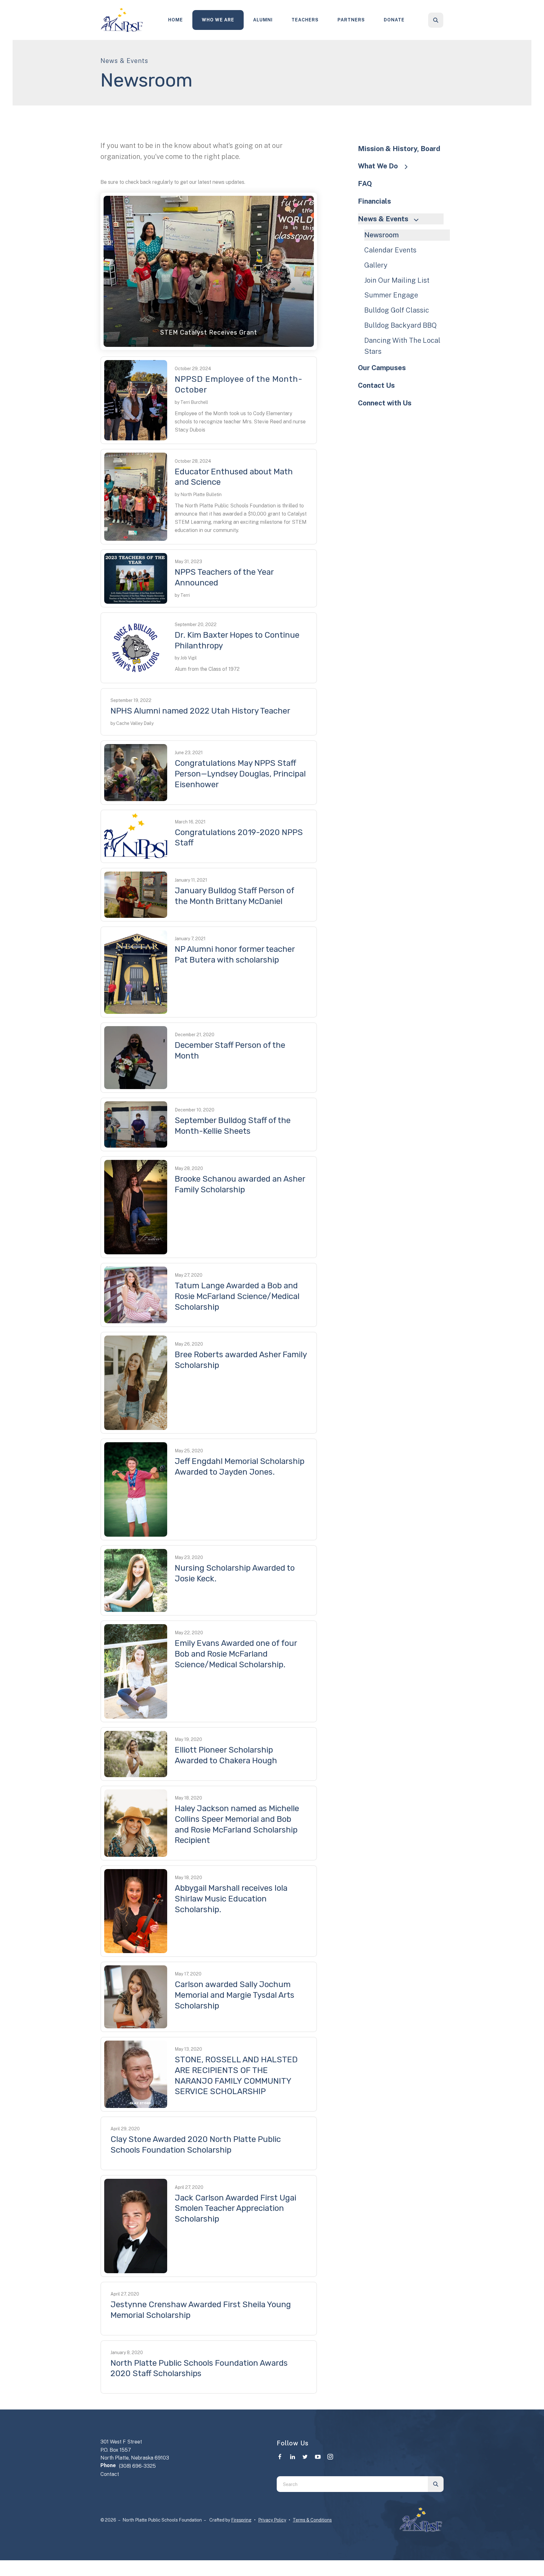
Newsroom (382, 235)
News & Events (383, 219)
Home (176, 20)
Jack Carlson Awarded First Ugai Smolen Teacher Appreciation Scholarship (235, 2209)
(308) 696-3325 (137, 2466)
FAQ (365, 184)
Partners (351, 20)
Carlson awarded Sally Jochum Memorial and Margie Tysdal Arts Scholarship (235, 1995)
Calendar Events (390, 250)
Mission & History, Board (399, 149)
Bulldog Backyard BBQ (400, 325)
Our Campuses (382, 368)
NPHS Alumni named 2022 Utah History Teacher (200, 711)
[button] (436, 20)
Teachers (305, 20)
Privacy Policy (272, 2520)
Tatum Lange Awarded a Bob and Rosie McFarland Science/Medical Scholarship (237, 1296)
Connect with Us (385, 403)
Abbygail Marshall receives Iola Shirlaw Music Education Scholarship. (231, 1899)
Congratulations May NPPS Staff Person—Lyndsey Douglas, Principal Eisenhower (240, 774)
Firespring (241, 2520)
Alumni (263, 20)
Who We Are (218, 20)
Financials (374, 201)
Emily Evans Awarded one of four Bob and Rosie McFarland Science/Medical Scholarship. (236, 1654)
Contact (110, 2474)
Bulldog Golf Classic (397, 310)
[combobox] (444, 20)
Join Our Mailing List (397, 280)
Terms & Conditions (312, 2520)
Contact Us (376, 385)
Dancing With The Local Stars (402, 346)
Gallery (376, 265)
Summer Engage (391, 295)
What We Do (378, 166)
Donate (394, 20)
